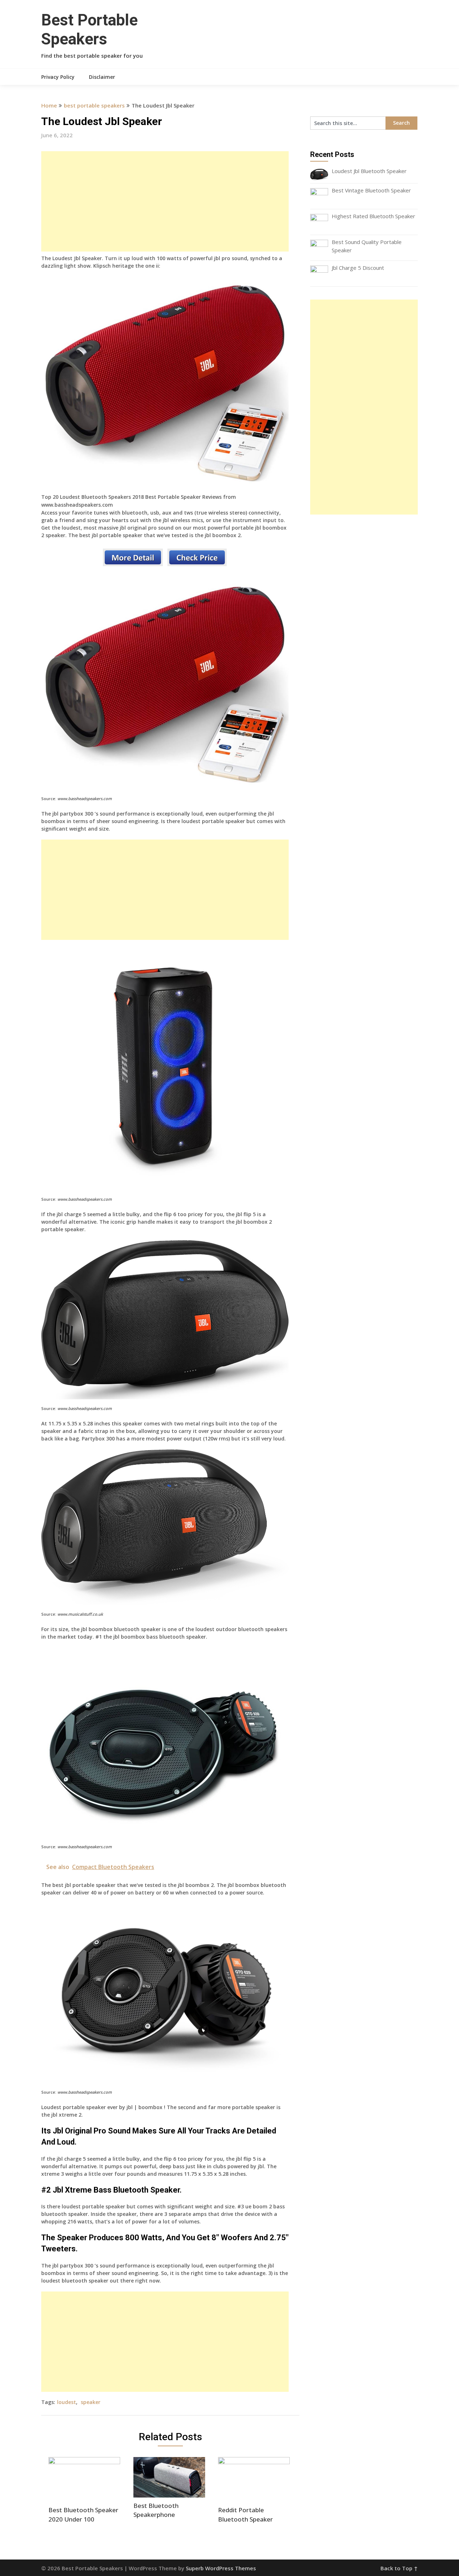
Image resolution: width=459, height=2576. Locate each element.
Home (49, 105)
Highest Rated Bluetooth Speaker (373, 216)
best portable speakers (94, 105)
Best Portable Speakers (89, 30)
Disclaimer (102, 77)
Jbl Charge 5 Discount (358, 268)
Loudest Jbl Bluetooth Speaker (369, 171)
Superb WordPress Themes (221, 2568)
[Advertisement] (165, 201)
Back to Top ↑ (399, 2568)
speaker (91, 2402)
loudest (67, 2402)
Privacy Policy (58, 77)
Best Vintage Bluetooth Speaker (371, 190)
